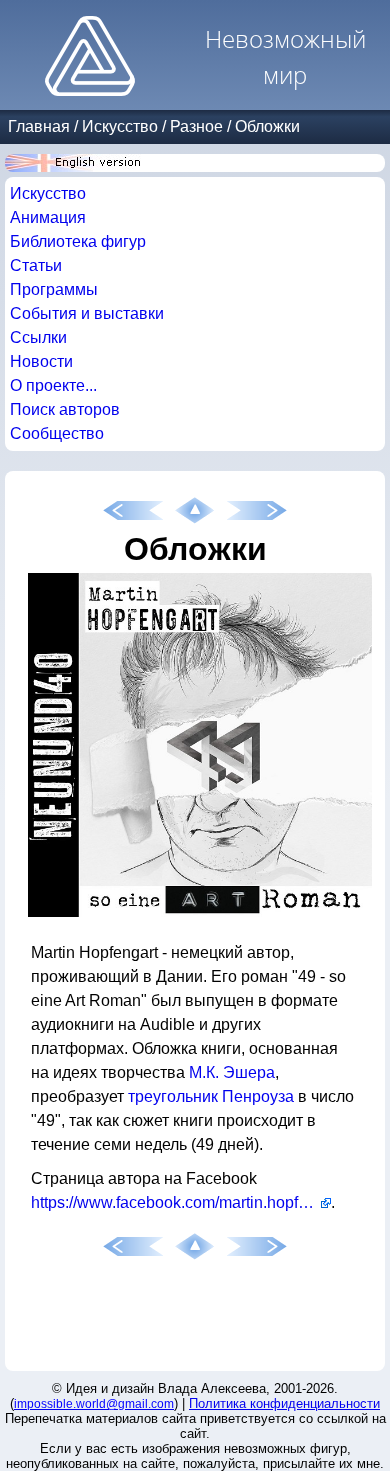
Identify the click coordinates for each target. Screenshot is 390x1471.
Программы (54, 289)
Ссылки (38, 337)
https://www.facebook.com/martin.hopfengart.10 (181, 1202)
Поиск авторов (65, 409)
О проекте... (53, 385)
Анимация (48, 217)
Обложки (267, 126)
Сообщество (57, 433)
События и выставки (87, 313)
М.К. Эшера (232, 1072)
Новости (41, 361)
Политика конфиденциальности (284, 1403)
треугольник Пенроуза (211, 1096)
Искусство (120, 126)
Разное (196, 126)
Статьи (36, 265)
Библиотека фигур (78, 241)
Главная (39, 126)
